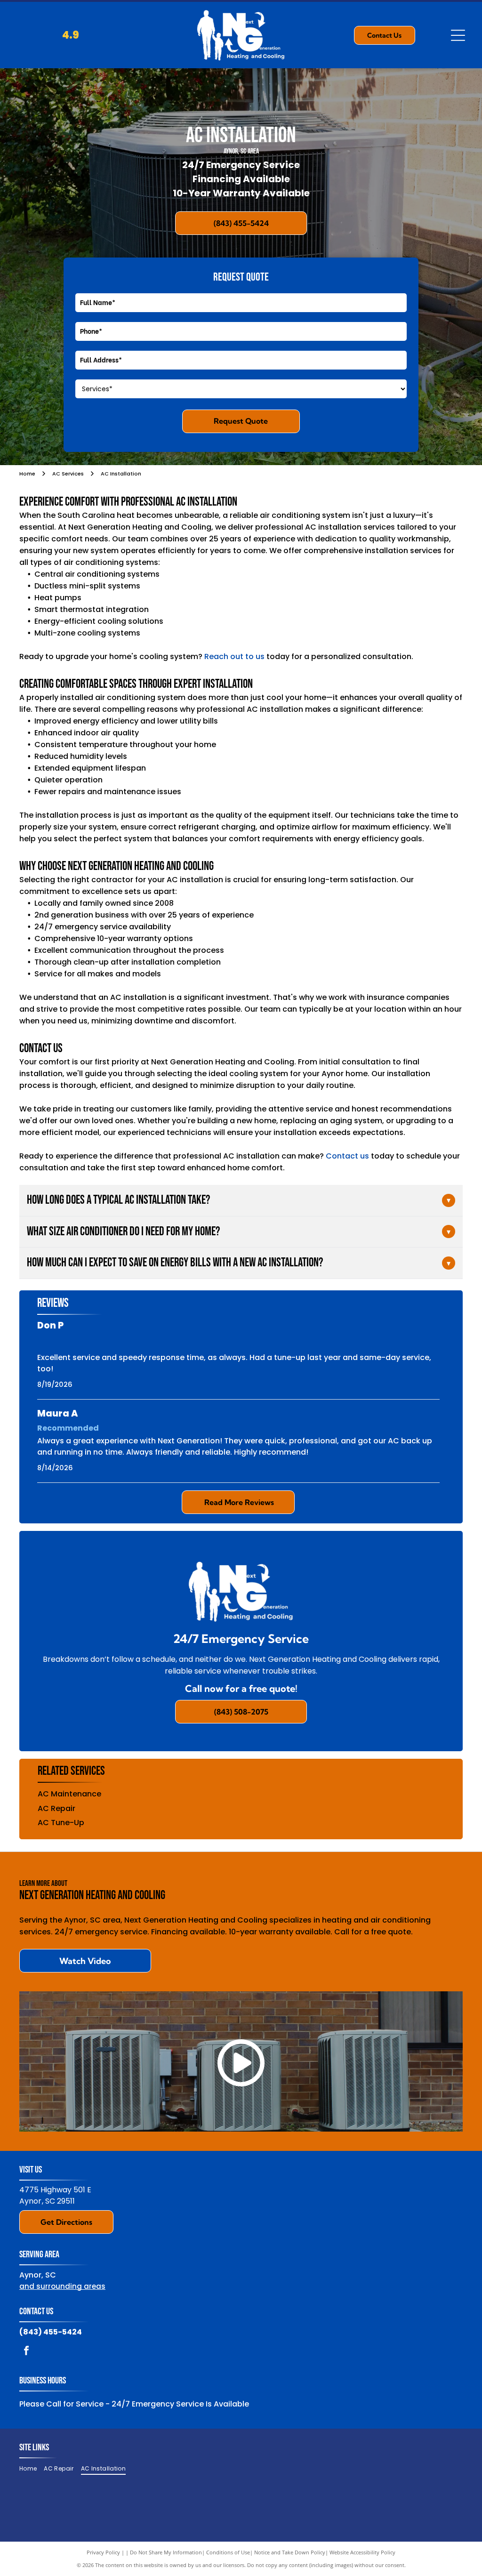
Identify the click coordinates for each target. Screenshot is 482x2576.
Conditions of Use (228, 2552)
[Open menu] (458, 35)
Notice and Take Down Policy (290, 2552)
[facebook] (26, 2352)
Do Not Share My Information (166, 2552)
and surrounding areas (62, 2286)
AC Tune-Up (61, 1823)
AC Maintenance (69, 1794)
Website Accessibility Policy (362, 2552)
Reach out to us (234, 656)
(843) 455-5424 (51, 2332)
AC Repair (56, 1808)
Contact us (347, 1156)
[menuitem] (32, 2468)
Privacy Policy (103, 2552)
